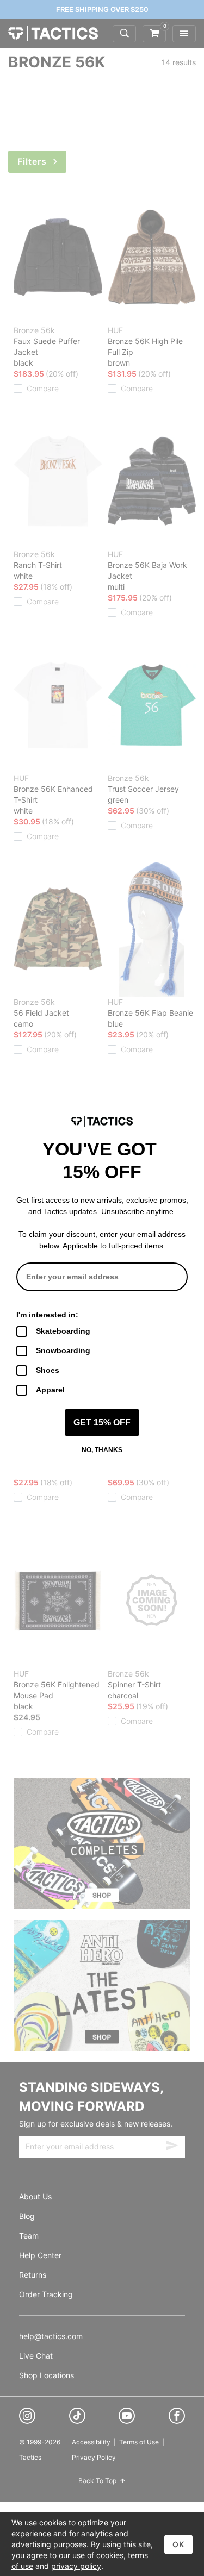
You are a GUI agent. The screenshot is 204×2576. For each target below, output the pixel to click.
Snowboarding (63, 1350)
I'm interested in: (47, 1315)
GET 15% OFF (102, 1423)
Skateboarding (63, 1331)
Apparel (50, 1390)
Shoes (48, 1370)
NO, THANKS (102, 1450)
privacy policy (76, 2566)
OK (178, 2544)
